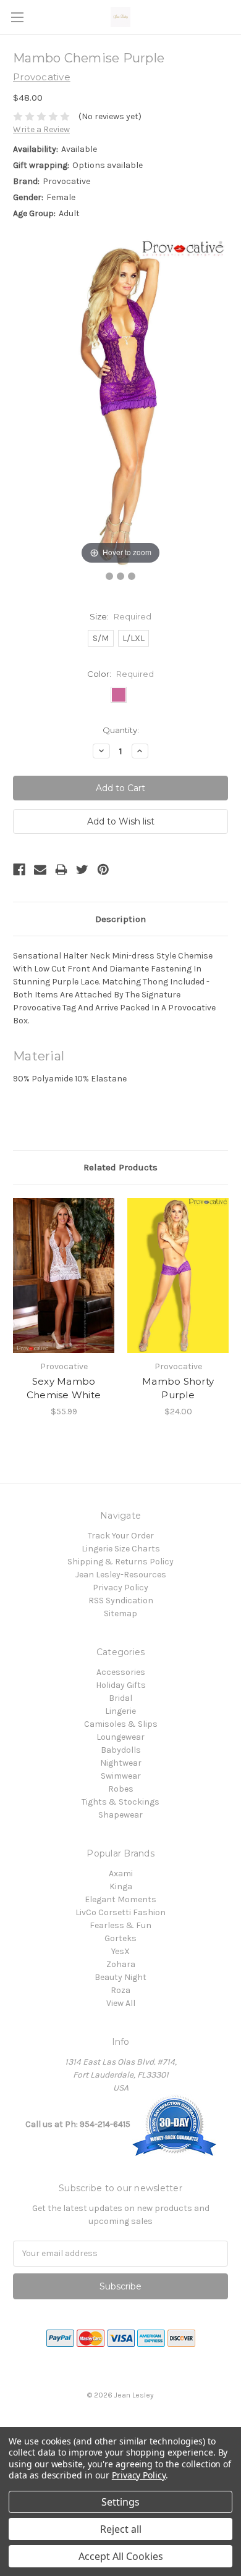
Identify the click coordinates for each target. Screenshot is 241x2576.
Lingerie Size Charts (121, 1549)
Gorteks (120, 1938)
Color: (120, 674)
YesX (120, 1951)
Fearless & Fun (120, 1925)
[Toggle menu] (17, 17)
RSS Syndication (121, 1601)
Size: (120, 616)
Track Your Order (121, 1536)
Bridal (120, 1698)
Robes (121, 1789)
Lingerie (120, 1711)
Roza (120, 1990)
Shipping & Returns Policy (120, 1562)
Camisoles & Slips (121, 1724)
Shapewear (120, 1815)
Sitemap (120, 1613)
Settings (120, 2502)
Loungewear (120, 1737)
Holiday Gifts (121, 1685)
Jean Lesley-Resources (121, 1575)
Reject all (121, 2529)
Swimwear (121, 1776)
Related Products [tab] (120, 1167)
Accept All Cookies (121, 2556)
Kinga (121, 1886)
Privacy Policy (120, 1588)
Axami (121, 1873)
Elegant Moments (120, 1899)
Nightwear (121, 1763)
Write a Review (41, 129)
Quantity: (121, 730)
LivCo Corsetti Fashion (120, 1912)
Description (120, 919)
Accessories (121, 1672)
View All (121, 2003)
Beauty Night (120, 1977)
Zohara (121, 1964)
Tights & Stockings (120, 1802)
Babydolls (121, 1750)
